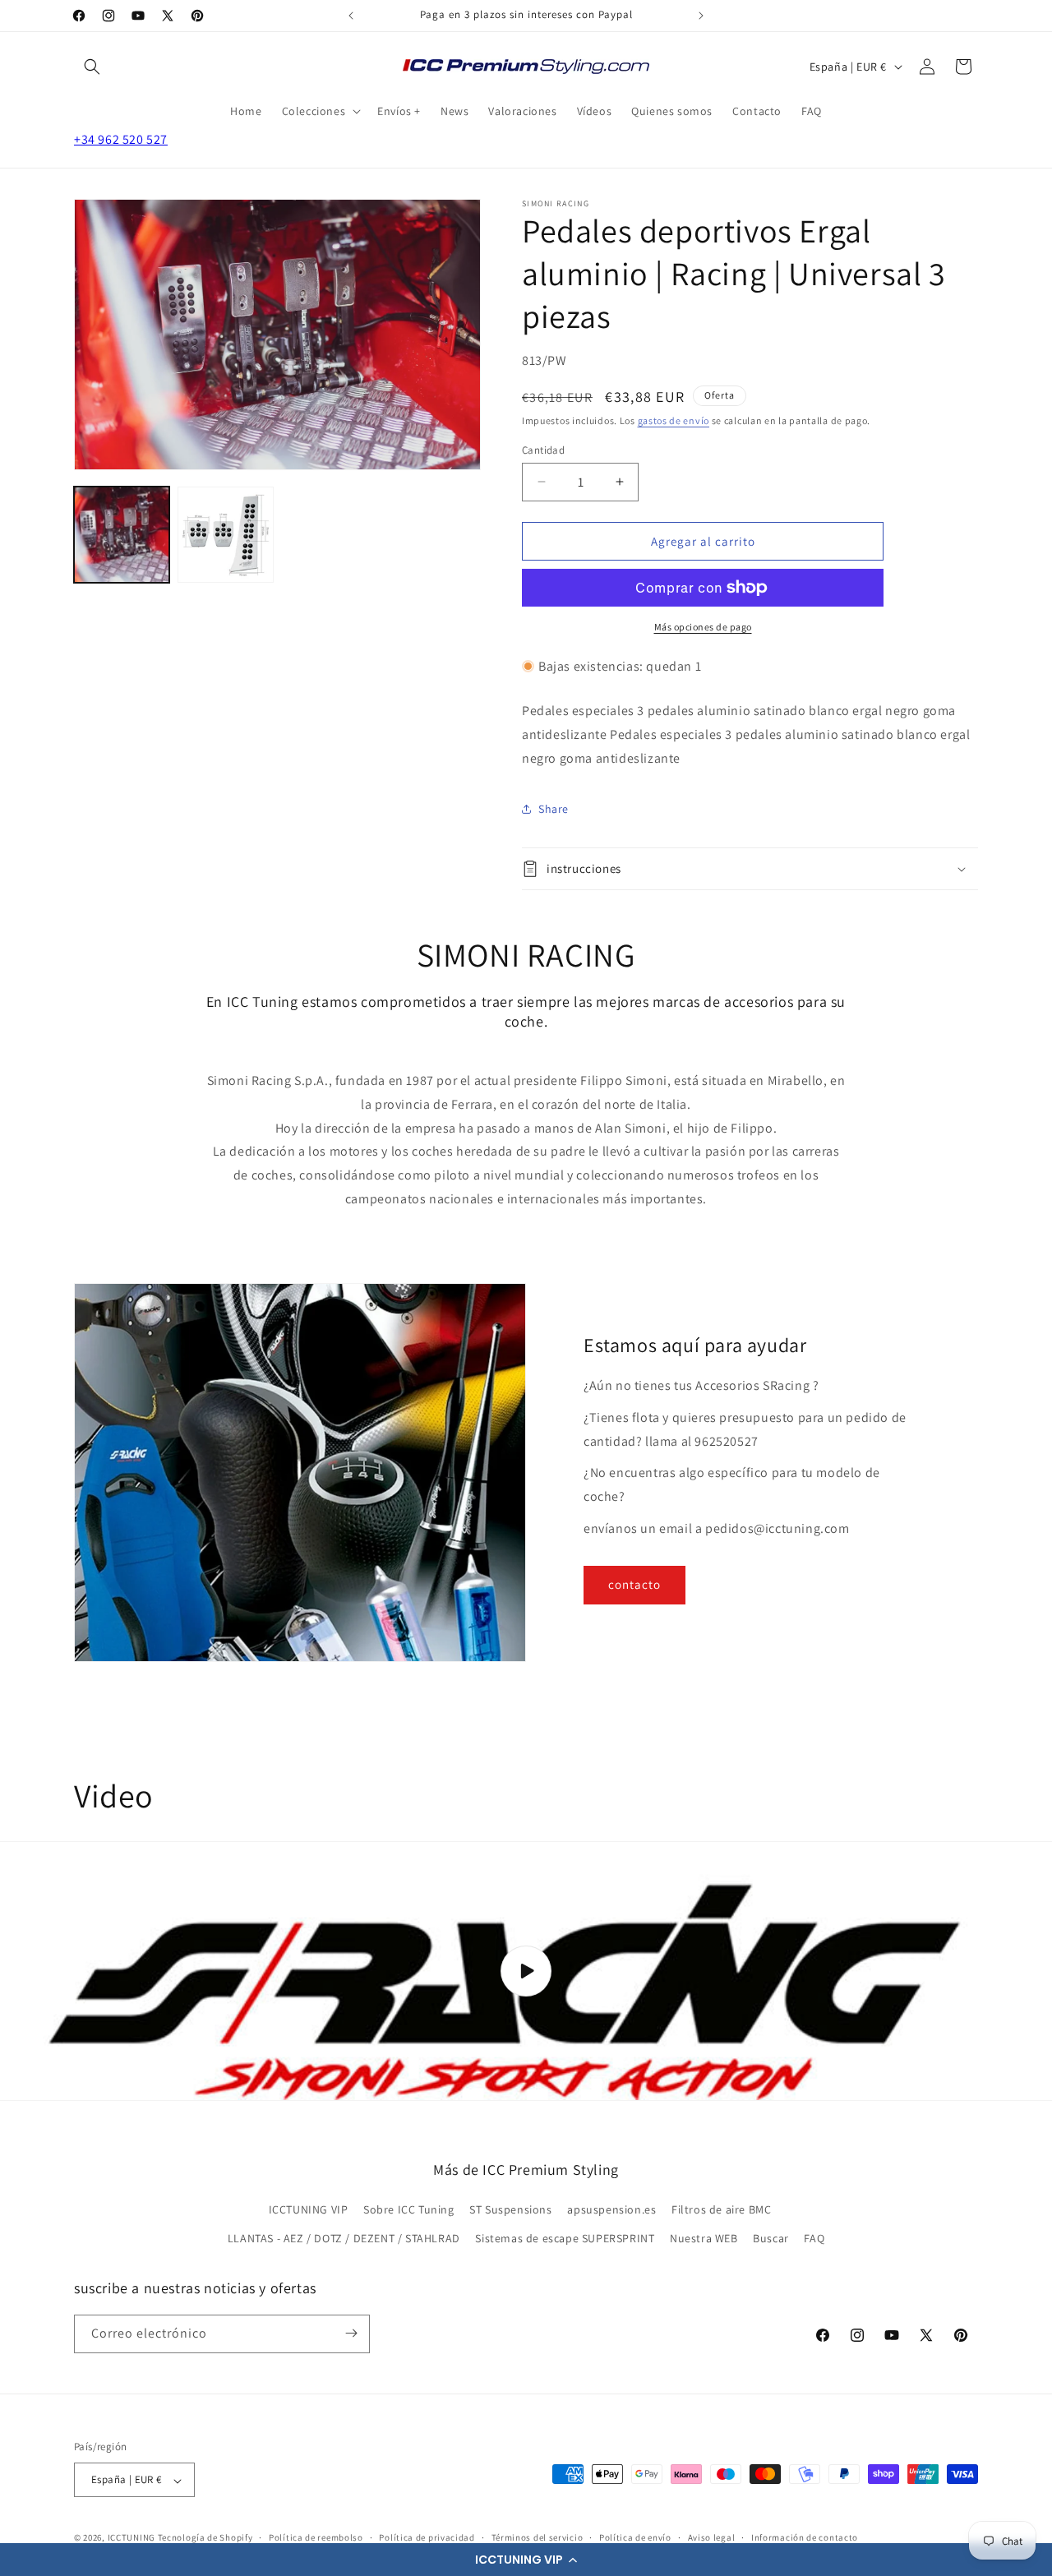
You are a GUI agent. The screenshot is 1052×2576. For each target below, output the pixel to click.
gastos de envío (674, 420)
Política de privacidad (427, 2537)
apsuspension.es (611, 2209)
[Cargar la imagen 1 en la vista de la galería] (122, 534)
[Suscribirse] (351, 2333)
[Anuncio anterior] (351, 16)
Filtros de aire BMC (721, 2209)
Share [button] (554, 808)
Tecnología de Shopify (205, 2538)
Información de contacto (805, 2537)
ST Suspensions (510, 2209)
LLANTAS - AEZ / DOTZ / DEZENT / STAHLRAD (344, 2239)
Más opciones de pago (703, 627)
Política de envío (635, 2537)
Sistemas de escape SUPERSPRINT (565, 2239)
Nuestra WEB (704, 2239)
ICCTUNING (131, 2538)
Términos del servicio (538, 2537)
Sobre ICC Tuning (409, 2209)
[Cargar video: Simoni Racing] (526, 1971)
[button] (526, 2560)
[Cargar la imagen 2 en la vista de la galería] (225, 534)
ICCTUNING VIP (309, 2209)
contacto (634, 1585)
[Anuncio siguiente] (701, 16)
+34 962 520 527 (121, 139)
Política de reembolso (316, 2537)
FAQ (814, 2239)
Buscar (771, 2239)
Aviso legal (712, 2537)
